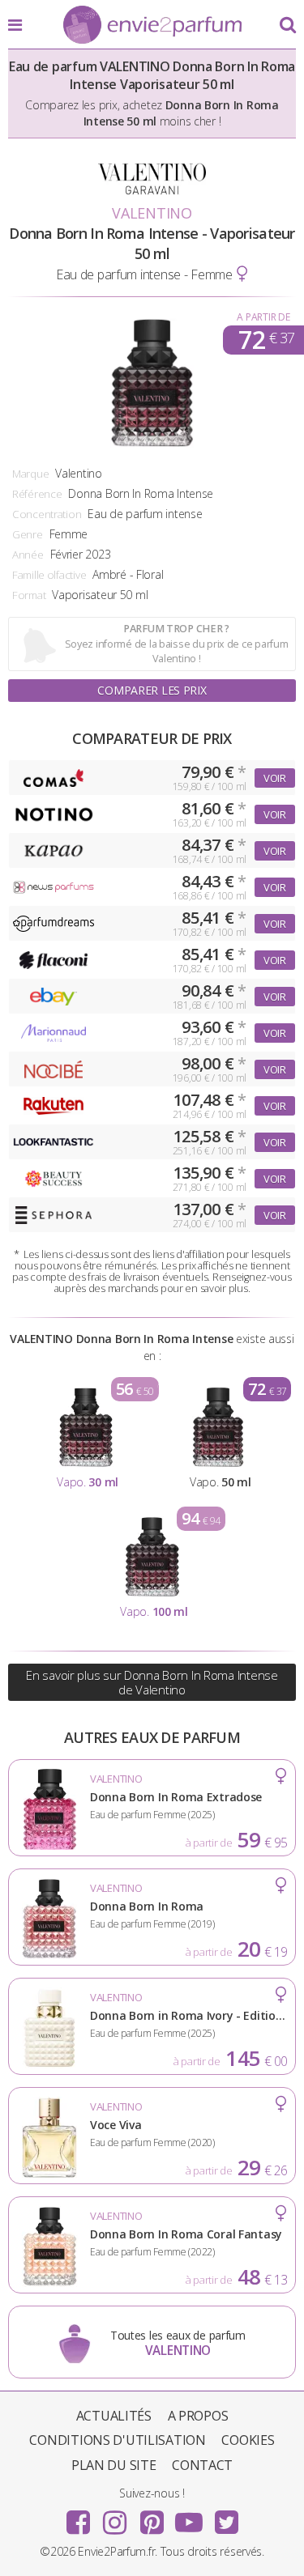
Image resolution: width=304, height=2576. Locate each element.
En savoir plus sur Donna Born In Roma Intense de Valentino (152, 1682)
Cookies (248, 2440)
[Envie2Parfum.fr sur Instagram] (115, 2517)
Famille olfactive (49, 575)
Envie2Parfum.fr (152, 26)
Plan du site (114, 2465)
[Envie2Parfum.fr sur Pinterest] (152, 2517)
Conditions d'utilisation (117, 2440)
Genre (28, 534)
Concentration (47, 514)
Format (29, 595)
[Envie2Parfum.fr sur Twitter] (226, 2517)
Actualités (114, 2416)
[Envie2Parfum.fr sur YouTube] (189, 2517)
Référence (37, 494)
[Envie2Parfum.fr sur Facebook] (78, 2517)
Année (28, 555)
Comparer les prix (152, 690)
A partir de (263, 317)
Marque (30, 474)
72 (266, 340)
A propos (198, 2416)
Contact (202, 2465)
